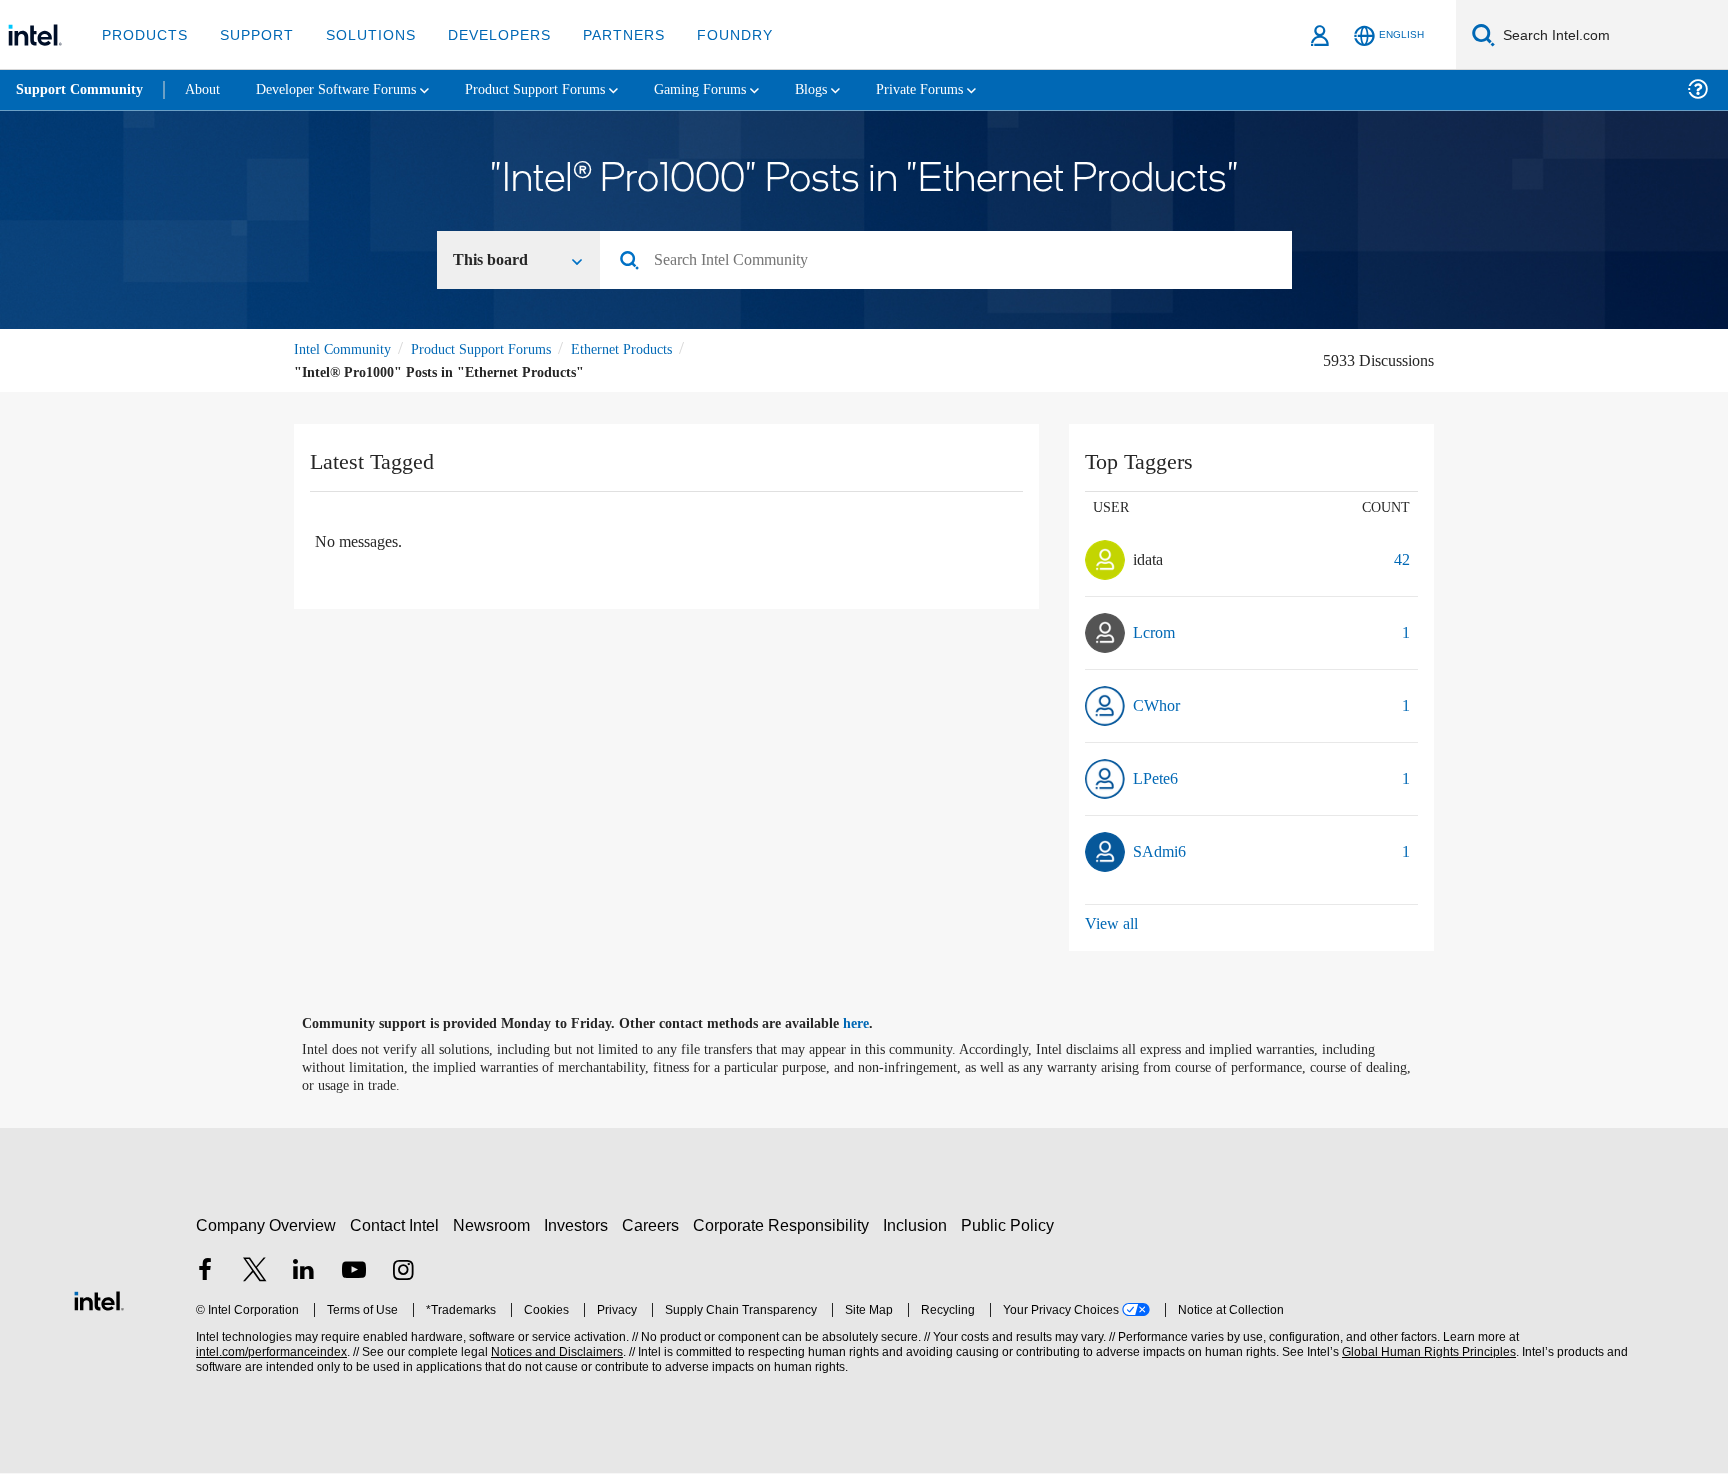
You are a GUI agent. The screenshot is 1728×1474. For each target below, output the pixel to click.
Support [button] (251, 34)
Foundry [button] (711, 34)
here (873, 1025)
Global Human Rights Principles (1426, 1353)
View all (1112, 924)
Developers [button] (484, 34)
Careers (654, 1226)
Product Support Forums (497, 350)
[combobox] (953, 262)
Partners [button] (603, 34)
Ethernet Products (653, 350)
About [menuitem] (208, 89)
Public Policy (1010, 1226)
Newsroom (495, 1226)
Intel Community (346, 350)
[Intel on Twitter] (255, 1273)
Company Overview (266, 1226)
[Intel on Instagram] (403, 1273)
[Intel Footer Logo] (99, 1299)
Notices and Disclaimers (555, 1353)
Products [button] (143, 34)
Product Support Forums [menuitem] (565, 89)
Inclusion (919, 1226)
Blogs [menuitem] (857, 89)
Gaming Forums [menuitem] (740, 89)
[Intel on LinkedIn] (304, 1273)
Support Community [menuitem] (81, 90)
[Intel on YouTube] (354, 1273)
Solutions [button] (361, 34)
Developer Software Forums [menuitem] (351, 89)
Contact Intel (397, 1226)
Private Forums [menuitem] (971, 89)
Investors (580, 1226)
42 (1400, 560)
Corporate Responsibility (785, 1226)
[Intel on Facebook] (205, 1273)
